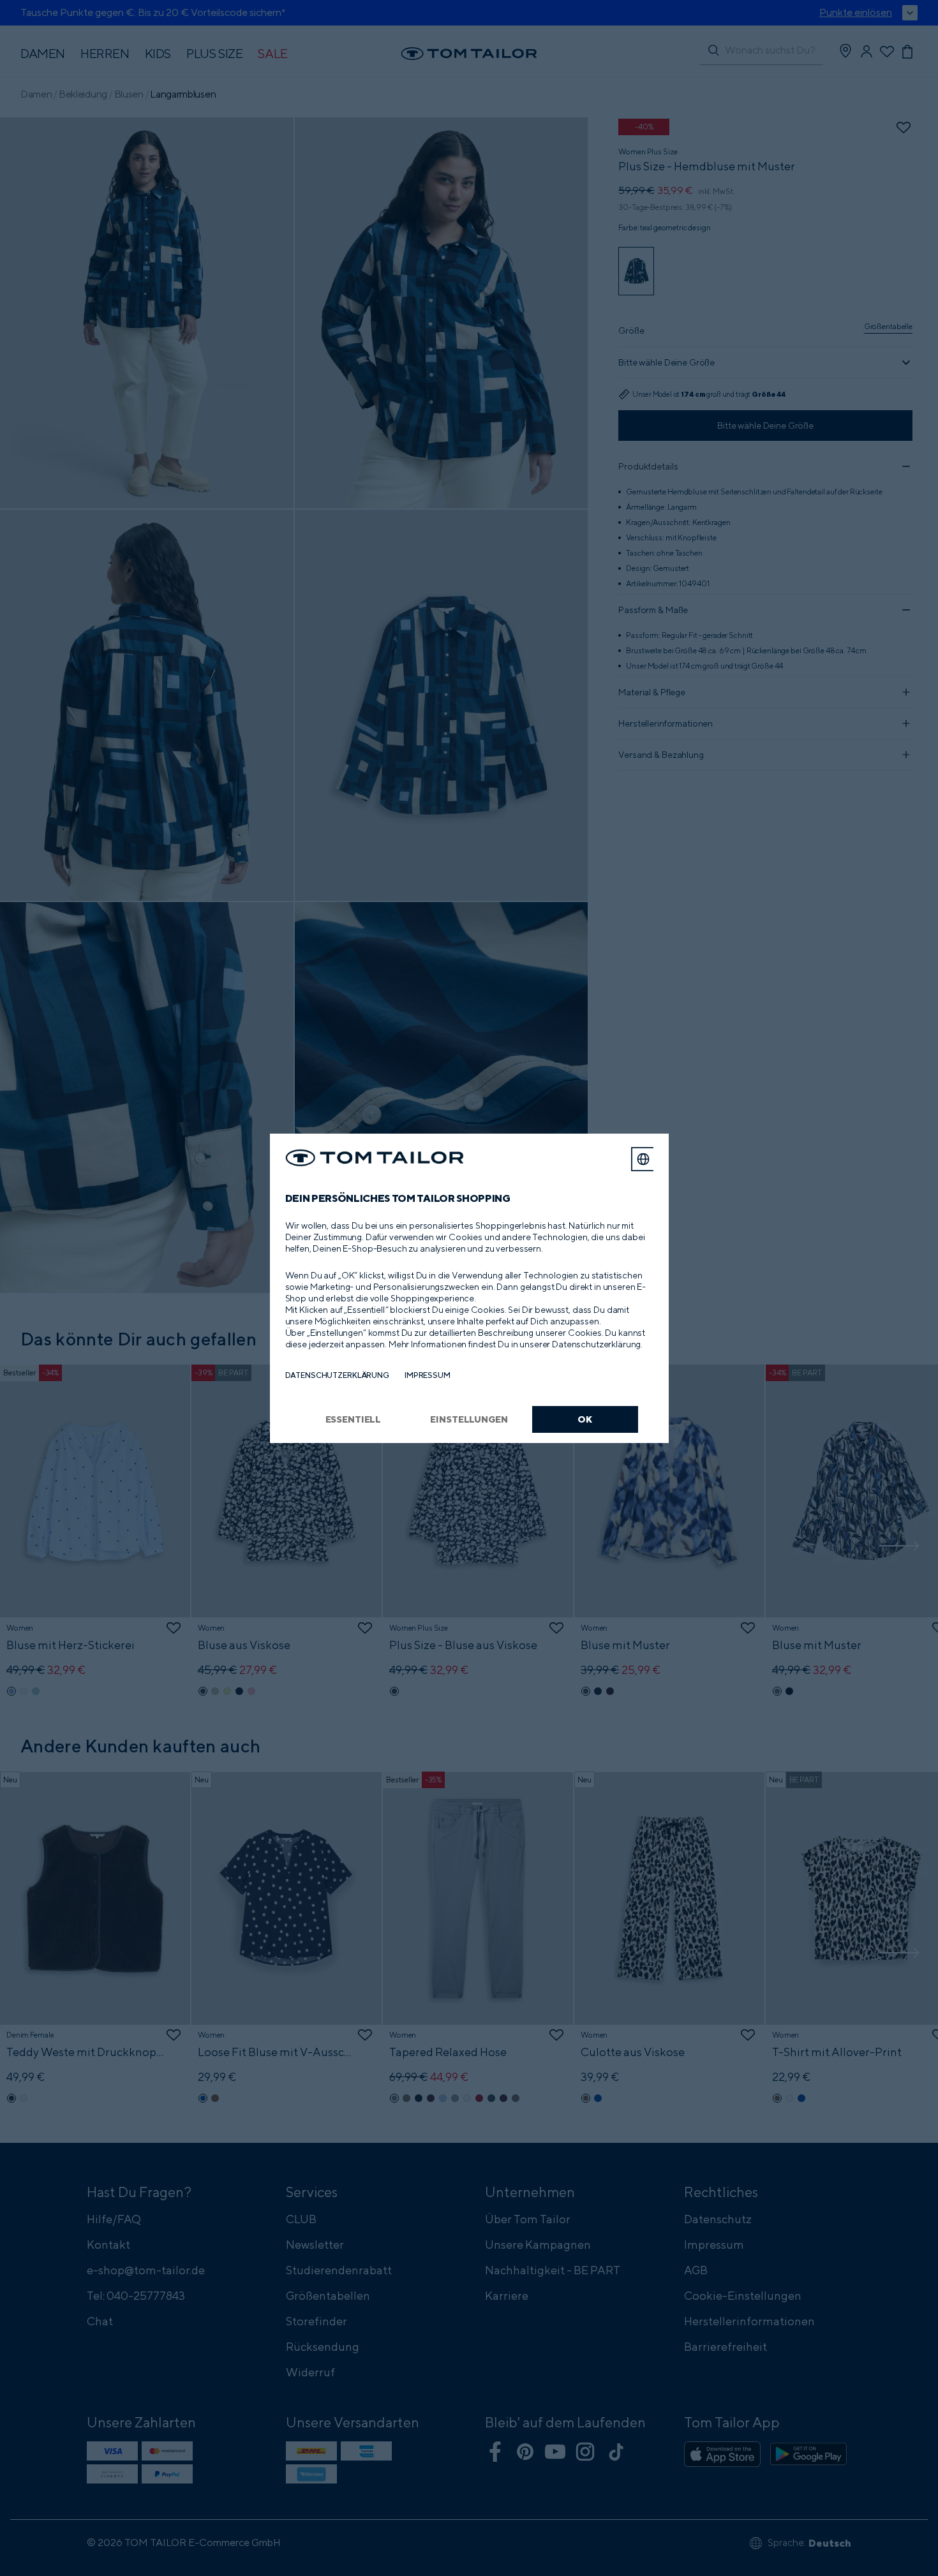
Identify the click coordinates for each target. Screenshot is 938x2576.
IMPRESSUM (428, 1375)
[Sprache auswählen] (643, 1159)
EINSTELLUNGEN (469, 1419)
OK (585, 1419)
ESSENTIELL (354, 1419)
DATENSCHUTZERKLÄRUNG (337, 1375)
